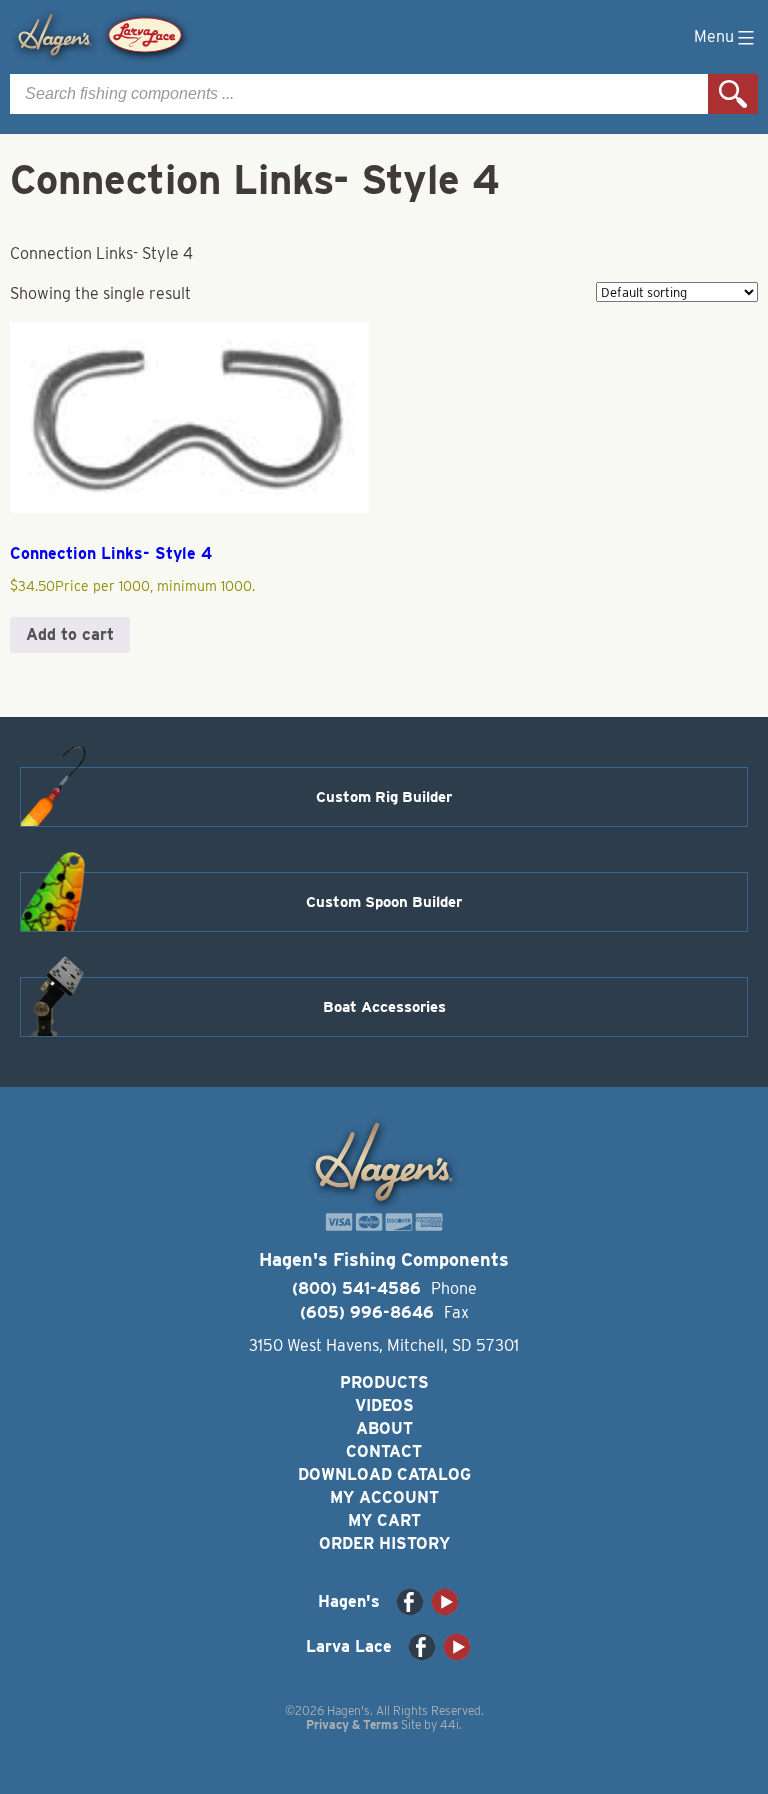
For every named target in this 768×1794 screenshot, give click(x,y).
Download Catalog (384, 1474)
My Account (384, 1497)
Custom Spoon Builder (384, 902)
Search (733, 94)
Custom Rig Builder (384, 797)
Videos (384, 1405)
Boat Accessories (384, 1007)
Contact (384, 1451)
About (384, 1428)
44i (449, 1724)
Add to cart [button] (70, 634)
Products (384, 1382)
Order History (384, 1543)
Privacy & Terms (352, 1724)
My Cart (384, 1520)
